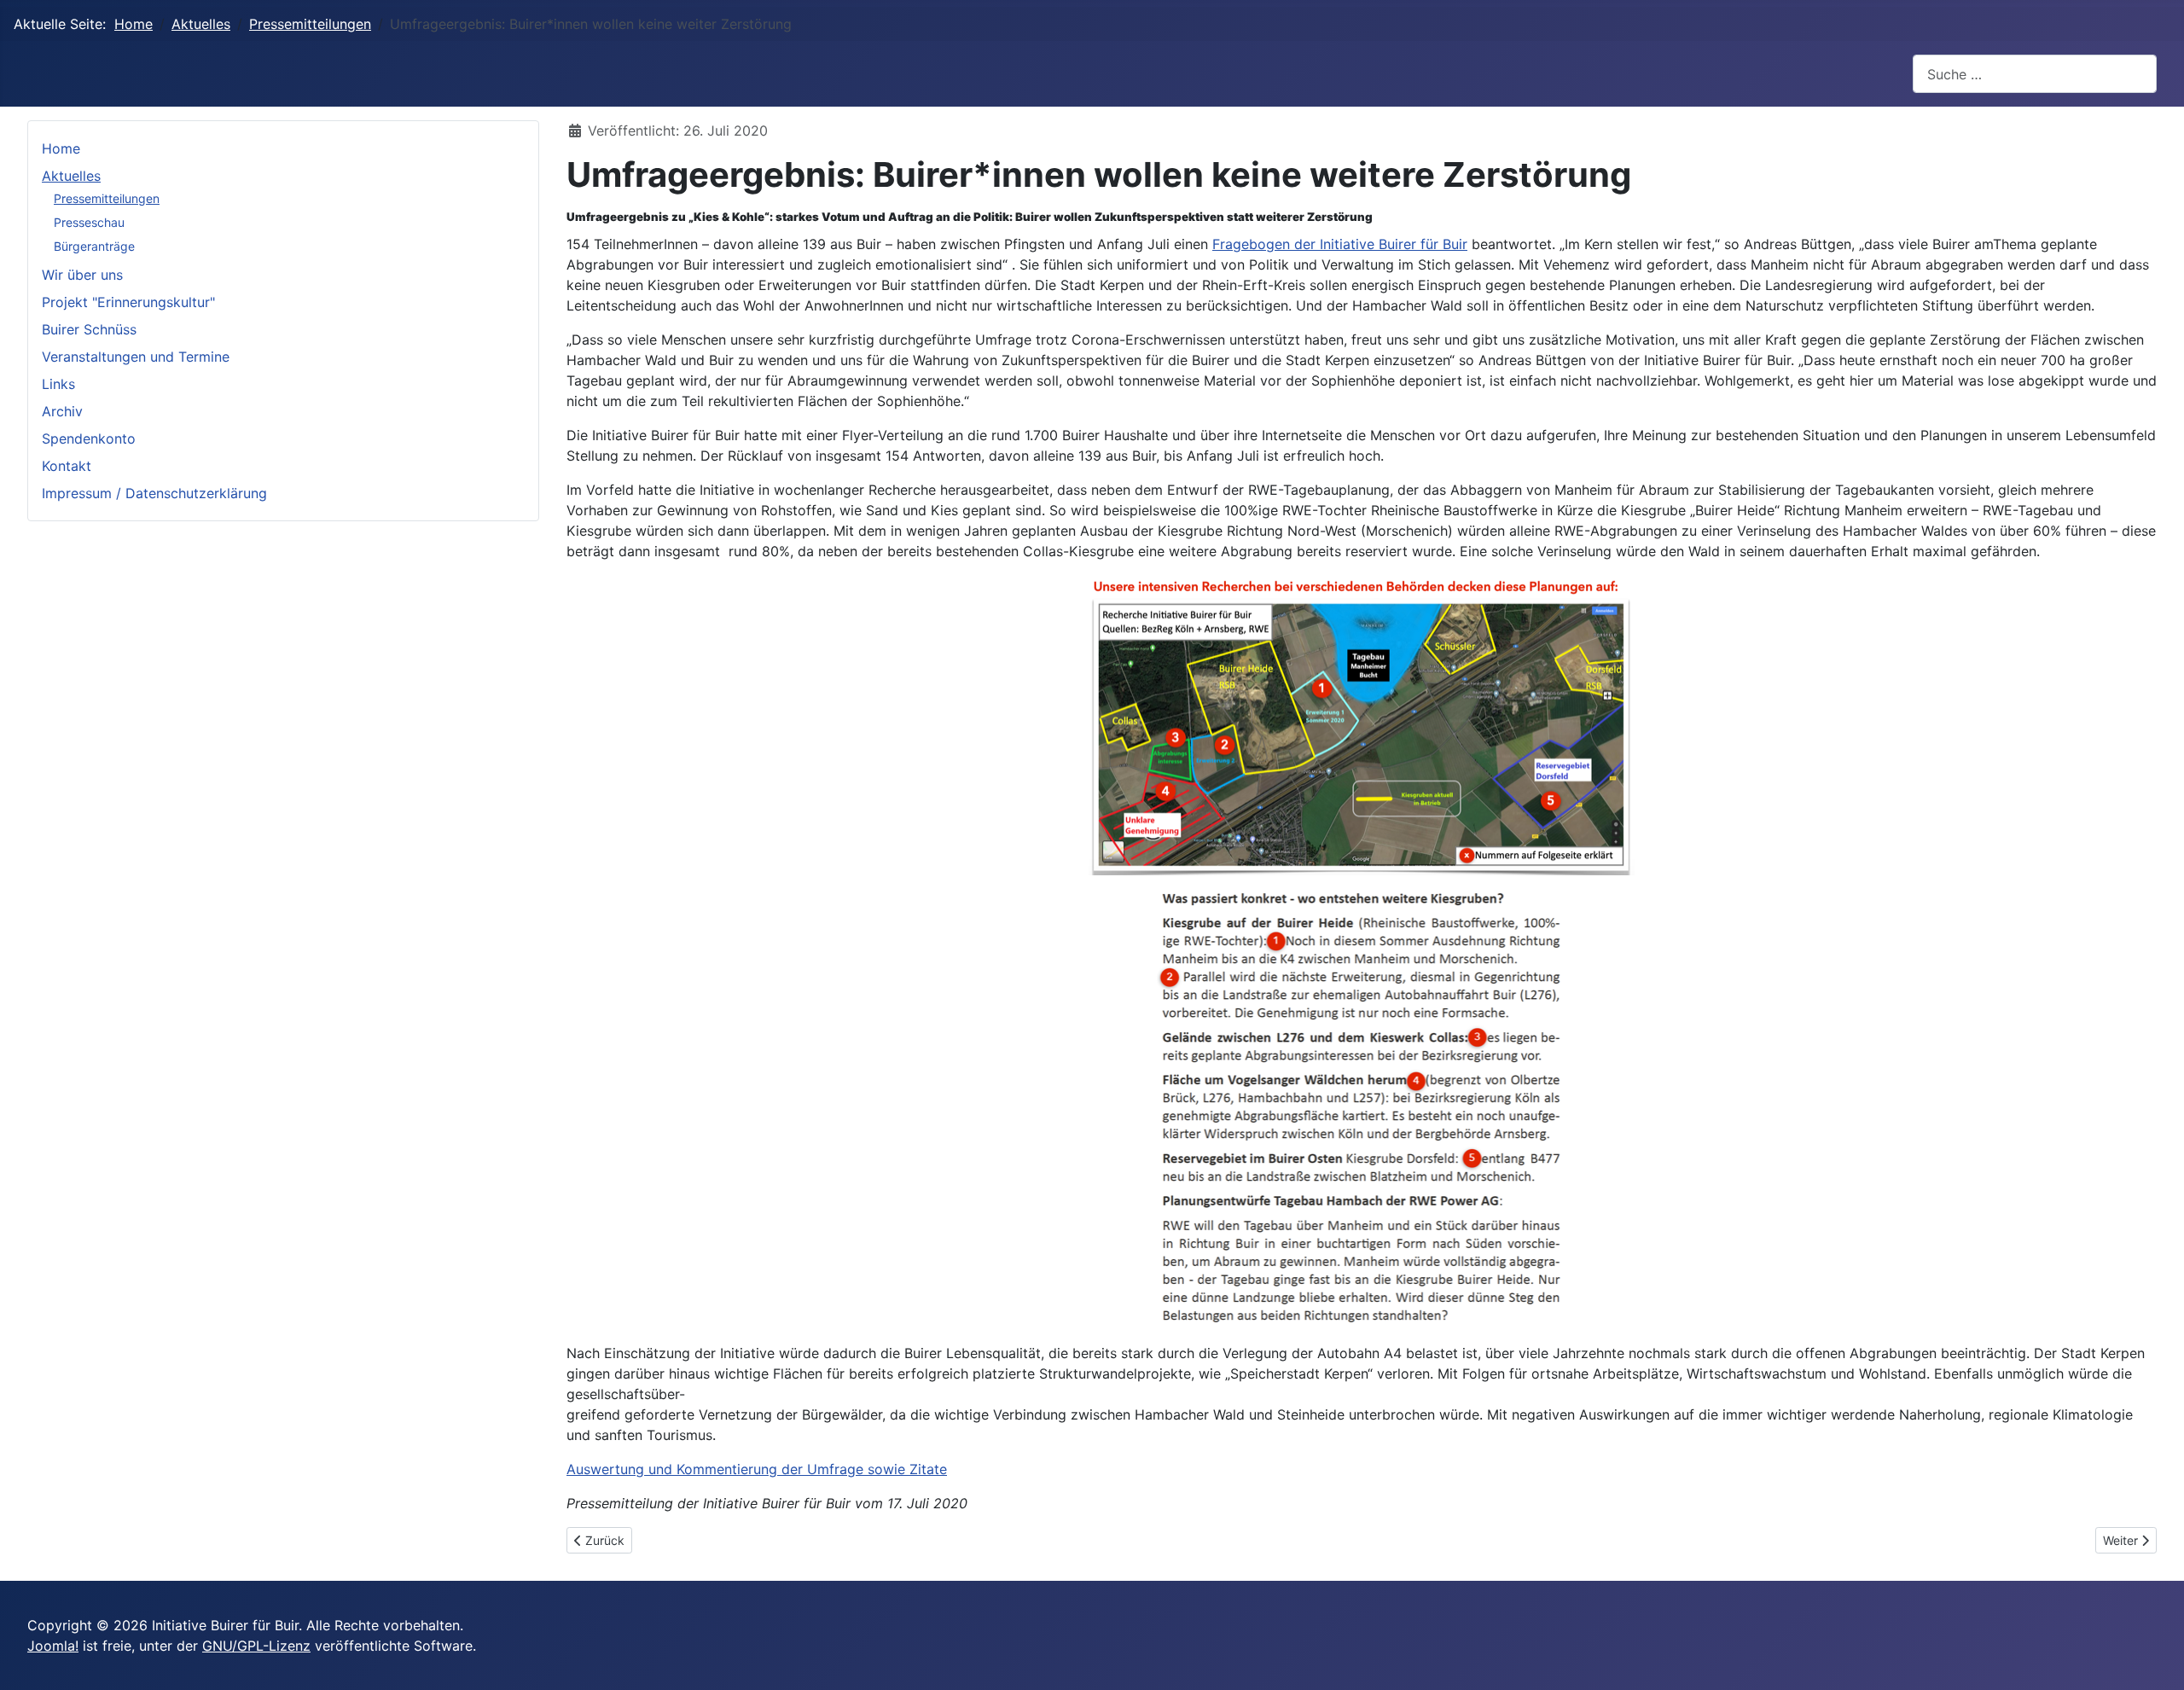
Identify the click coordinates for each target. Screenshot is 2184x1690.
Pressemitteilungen (107, 198)
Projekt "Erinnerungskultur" (128, 302)
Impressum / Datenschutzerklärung (154, 493)
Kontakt (67, 466)
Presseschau (89, 222)
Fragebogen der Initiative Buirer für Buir (1340, 244)
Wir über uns (82, 275)
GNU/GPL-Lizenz (256, 1646)
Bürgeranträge (94, 246)
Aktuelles (71, 176)
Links (58, 384)
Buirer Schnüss (89, 329)
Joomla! (53, 1646)
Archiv (62, 411)
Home (61, 148)
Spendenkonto (89, 438)
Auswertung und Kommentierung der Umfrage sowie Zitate (757, 1469)
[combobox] (2035, 74)
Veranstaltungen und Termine (136, 357)
